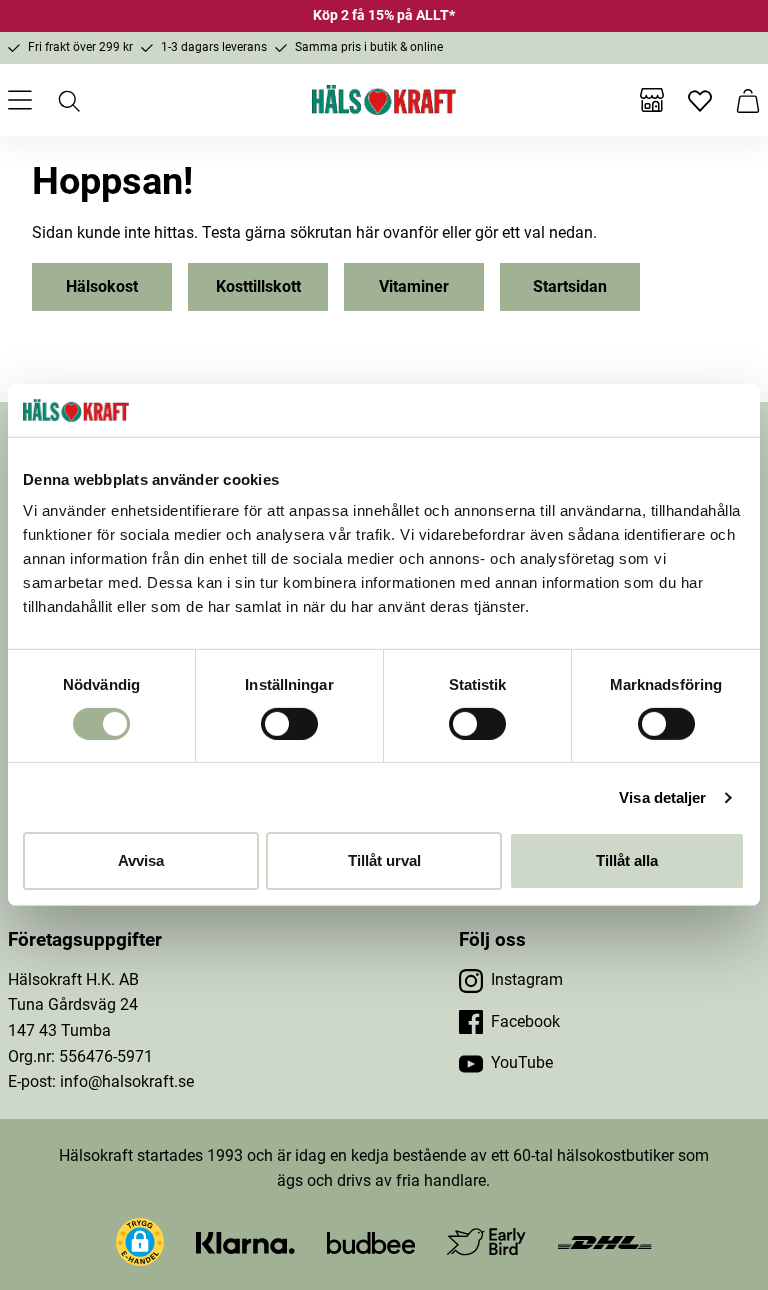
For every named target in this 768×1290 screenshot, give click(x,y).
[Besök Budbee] (371, 1241)
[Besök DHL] (604, 1241)
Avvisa (141, 860)
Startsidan (570, 286)
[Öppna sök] (68, 100)
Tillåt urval (384, 860)
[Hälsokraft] (384, 100)
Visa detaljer (662, 797)
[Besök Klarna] (245, 1241)
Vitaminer (414, 286)
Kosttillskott (258, 286)
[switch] (289, 724)
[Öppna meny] (20, 100)
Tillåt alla (627, 860)
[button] (140, 1242)
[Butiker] (652, 100)
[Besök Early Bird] (486, 1240)
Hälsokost (102, 286)
